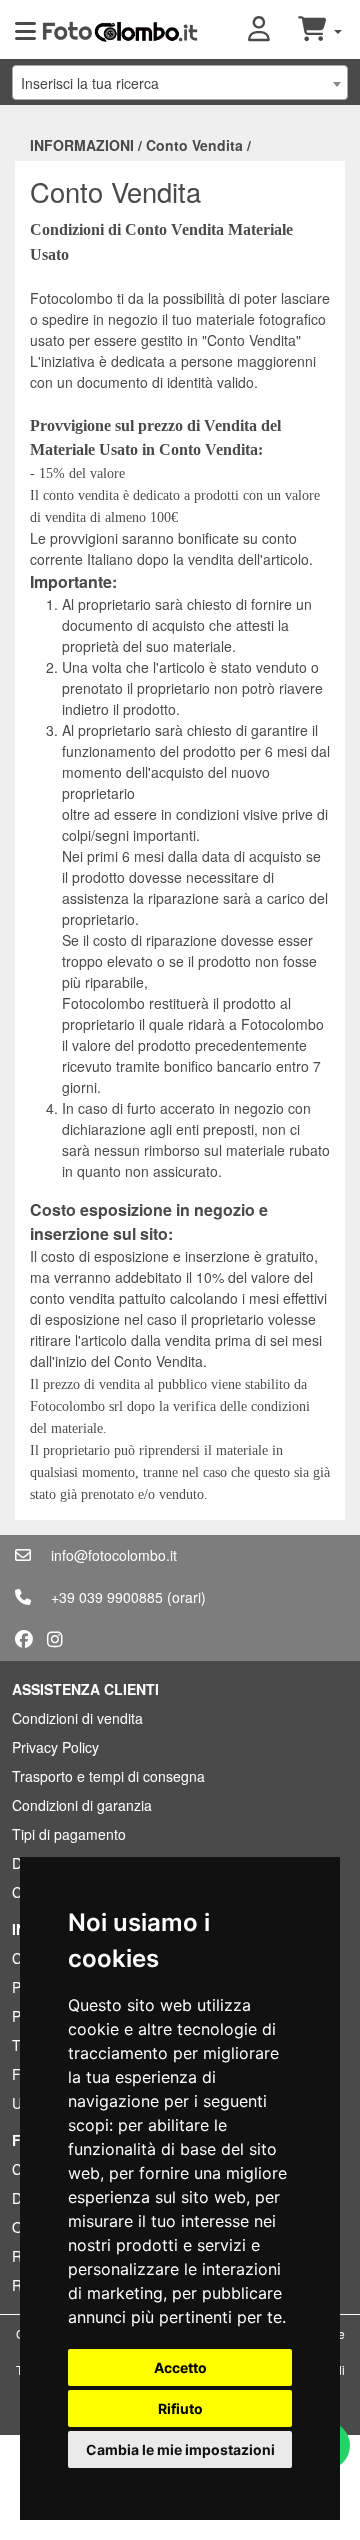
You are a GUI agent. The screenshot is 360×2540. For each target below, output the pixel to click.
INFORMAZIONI (82, 145)
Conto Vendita (194, 145)
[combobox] (180, 82)
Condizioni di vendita (77, 1718)
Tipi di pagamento (69, 1834)
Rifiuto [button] (180, 2408)
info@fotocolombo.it (114, 1555)
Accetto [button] (180, 2367)
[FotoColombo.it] (120, 30)
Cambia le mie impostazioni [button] (180, 2449)
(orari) (186, 1597)
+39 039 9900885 (107, 1597)
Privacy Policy (55, 1747)
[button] (273, 30)
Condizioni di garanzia (82, 1805)
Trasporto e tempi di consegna (108, 1776)
